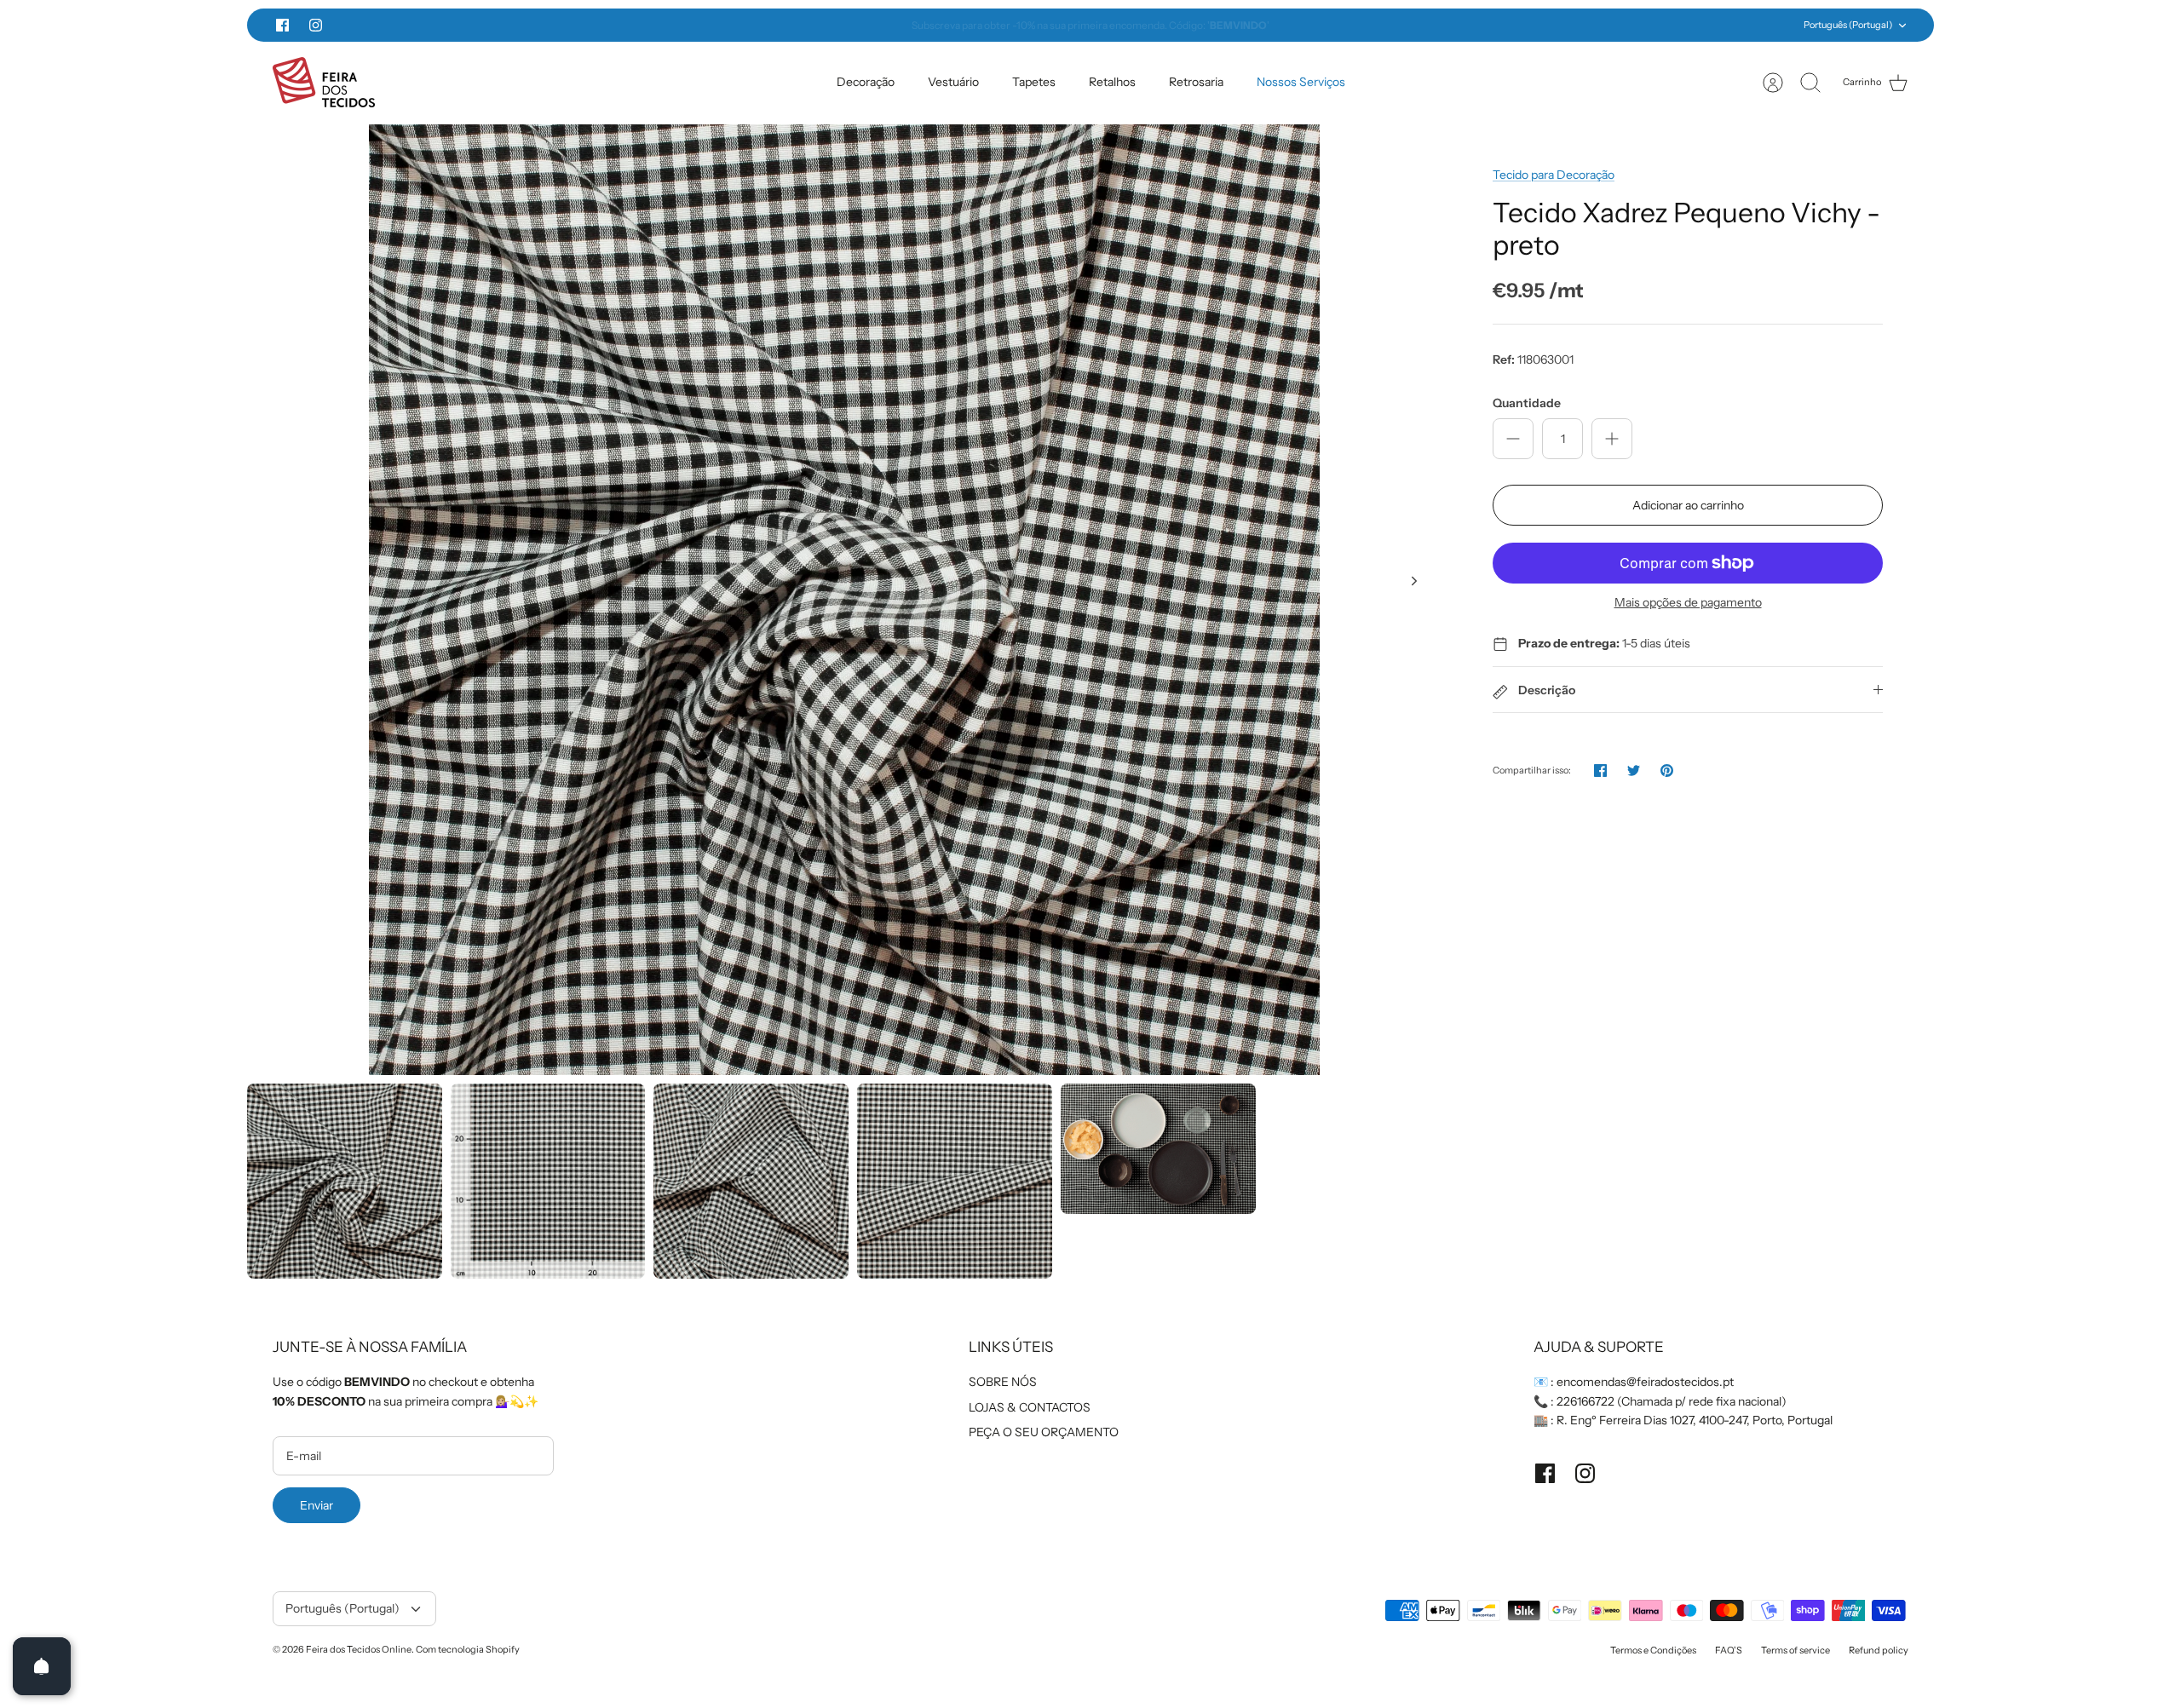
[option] (844, 600)
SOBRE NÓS (1003, 1382)
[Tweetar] (1634, 771)
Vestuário (953, 82)
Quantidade (1527, 403)
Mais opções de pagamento (1688, 603)
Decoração (866, 82)
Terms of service (1795, 1650)
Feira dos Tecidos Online (359, 1649)
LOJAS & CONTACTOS (1030, 1407)
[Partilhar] (1600, 771)
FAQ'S (1729, 1650)
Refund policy (1879, 1650)
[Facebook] (282, 25)
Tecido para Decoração (1554, 175)
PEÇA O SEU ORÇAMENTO (1044, 1432)
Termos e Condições (1653, 1650)
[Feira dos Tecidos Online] (324, 82)
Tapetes (1034, 82)
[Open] (42, 1666)
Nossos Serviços (1301, 82)
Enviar (317, 1505)
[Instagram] (316, 25)
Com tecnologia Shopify (468, 1649)
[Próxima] (1393, 26)
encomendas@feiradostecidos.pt (1645, 1382)
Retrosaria (1196, 82)
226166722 (1585, 1401)
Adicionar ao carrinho (1688, 505)
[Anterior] (788, 26)
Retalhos (1112, 82)
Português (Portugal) (1848, 25)
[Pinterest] (1667, 771)
